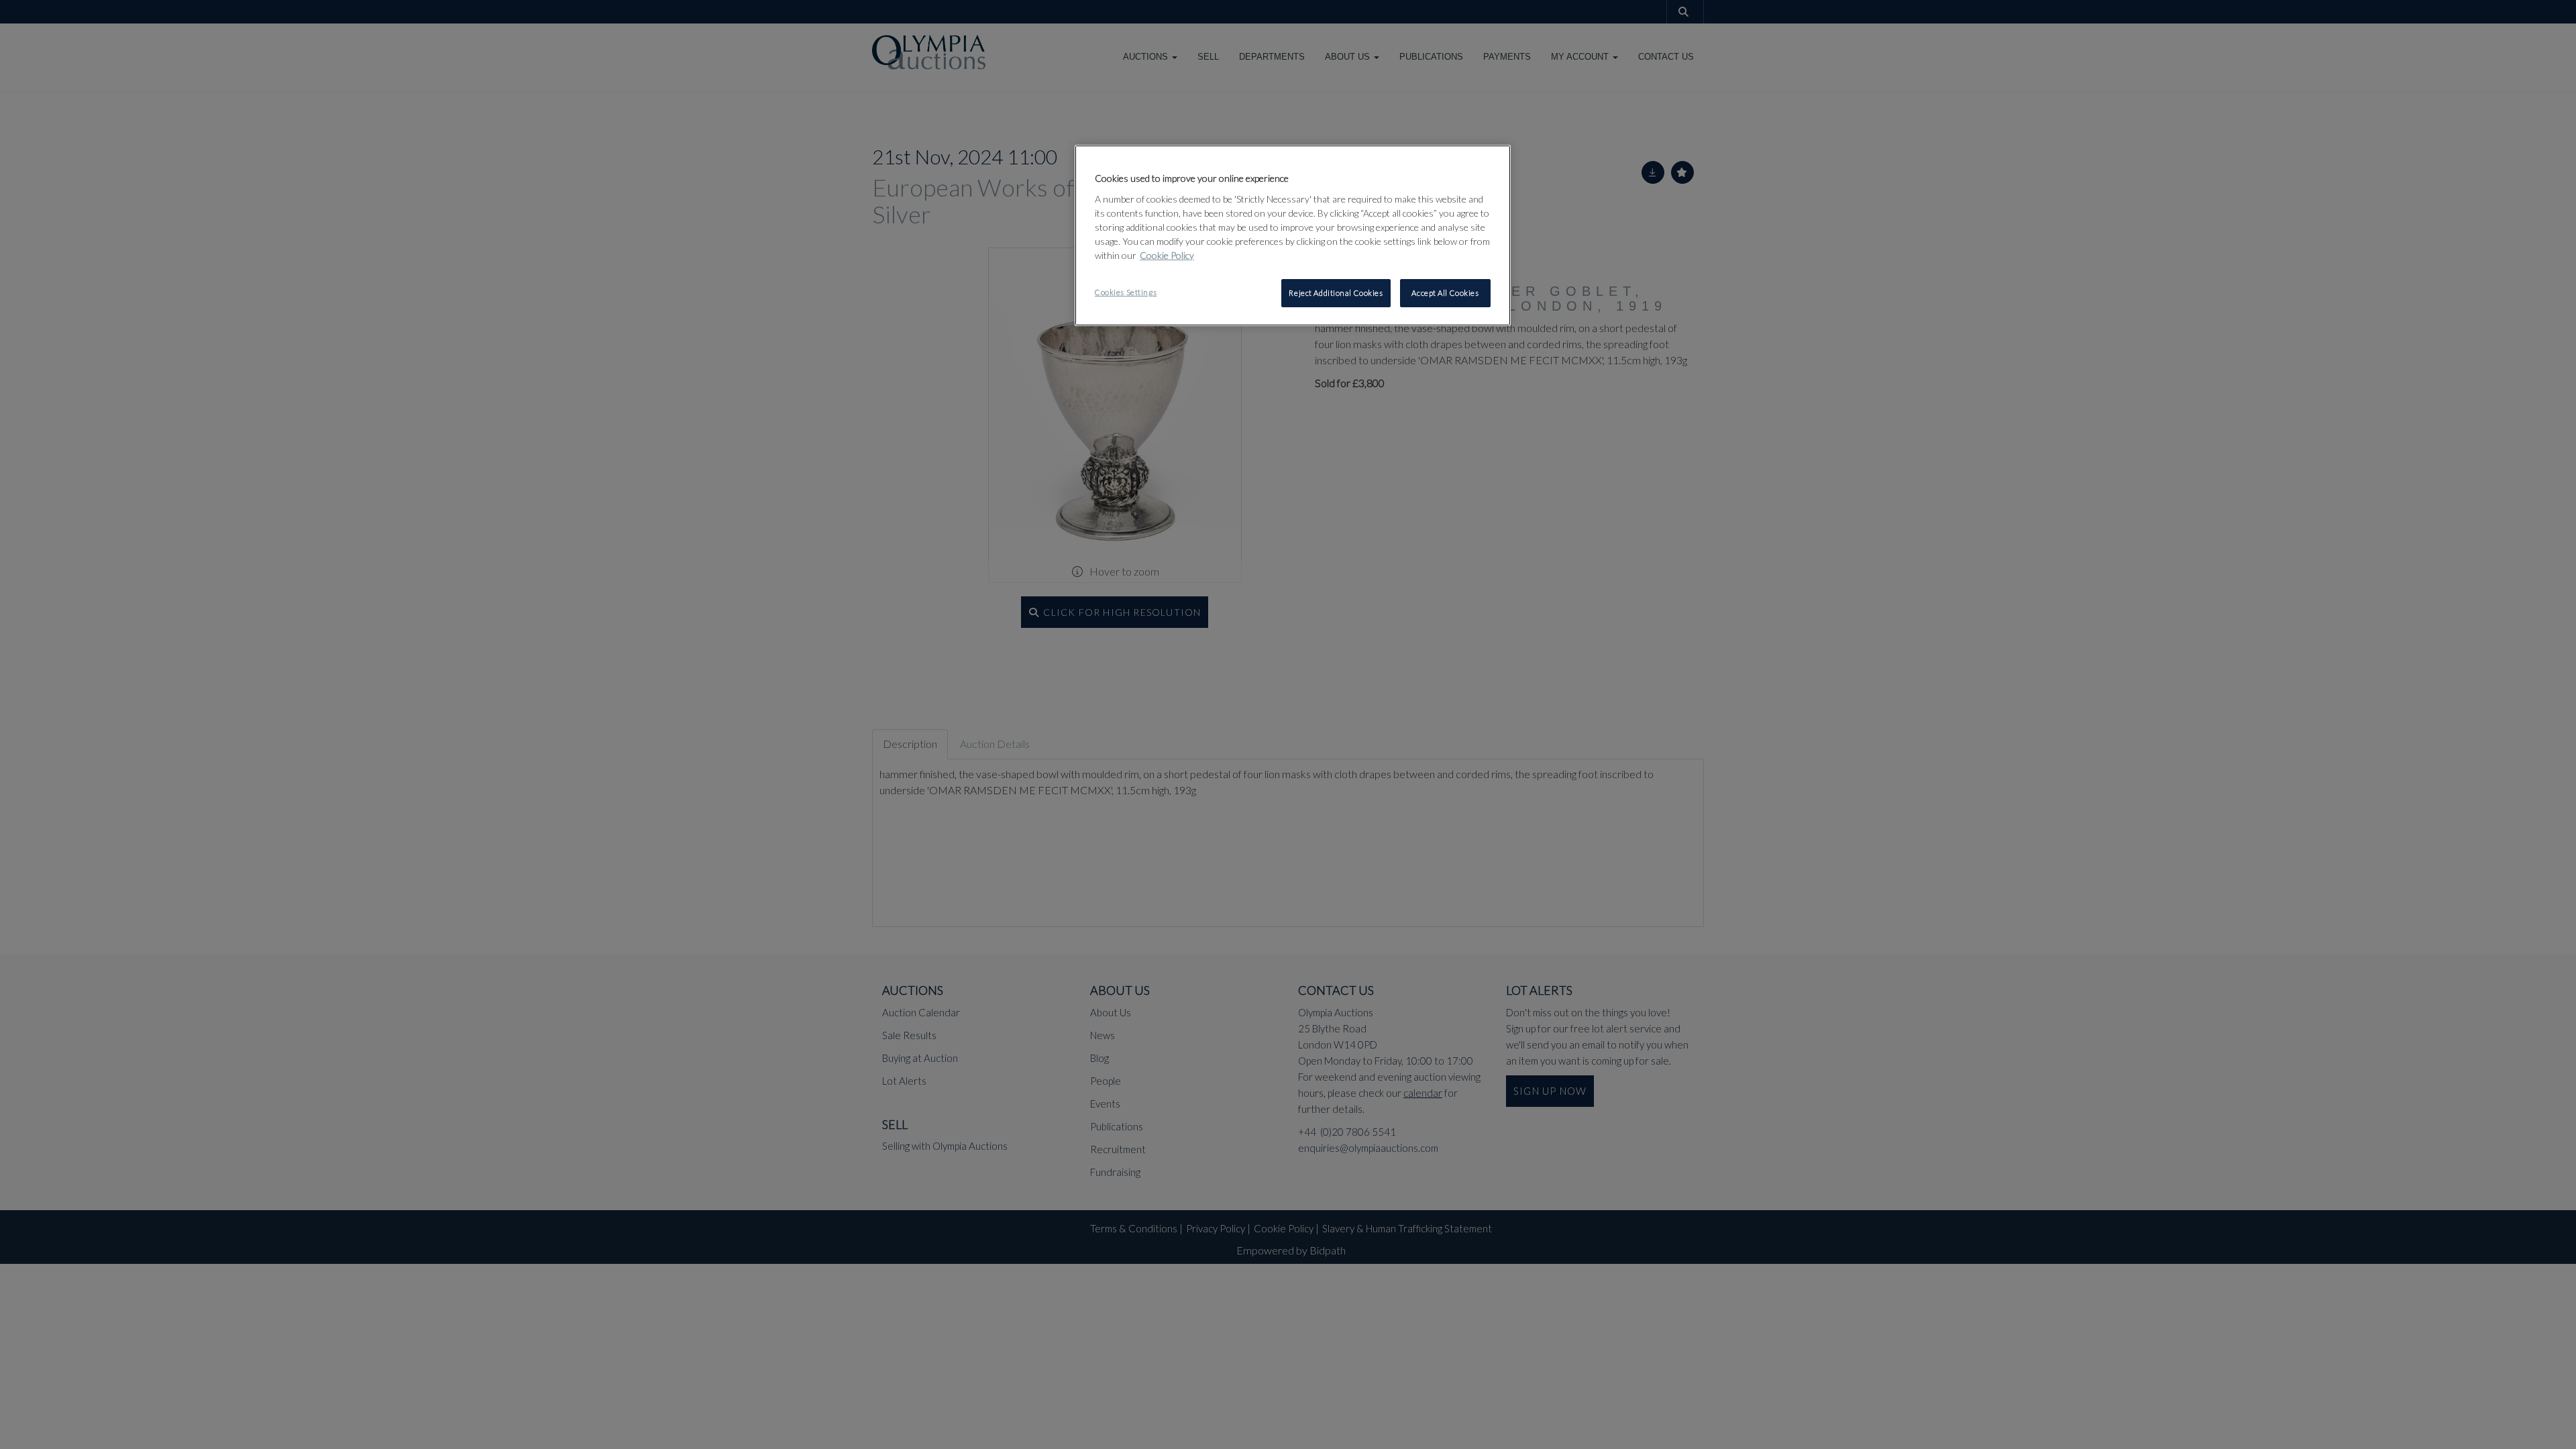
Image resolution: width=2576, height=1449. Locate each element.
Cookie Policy (1167, 255)
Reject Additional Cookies (1336, 293)
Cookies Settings (1126, 292)
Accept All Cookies (1445, 293)
